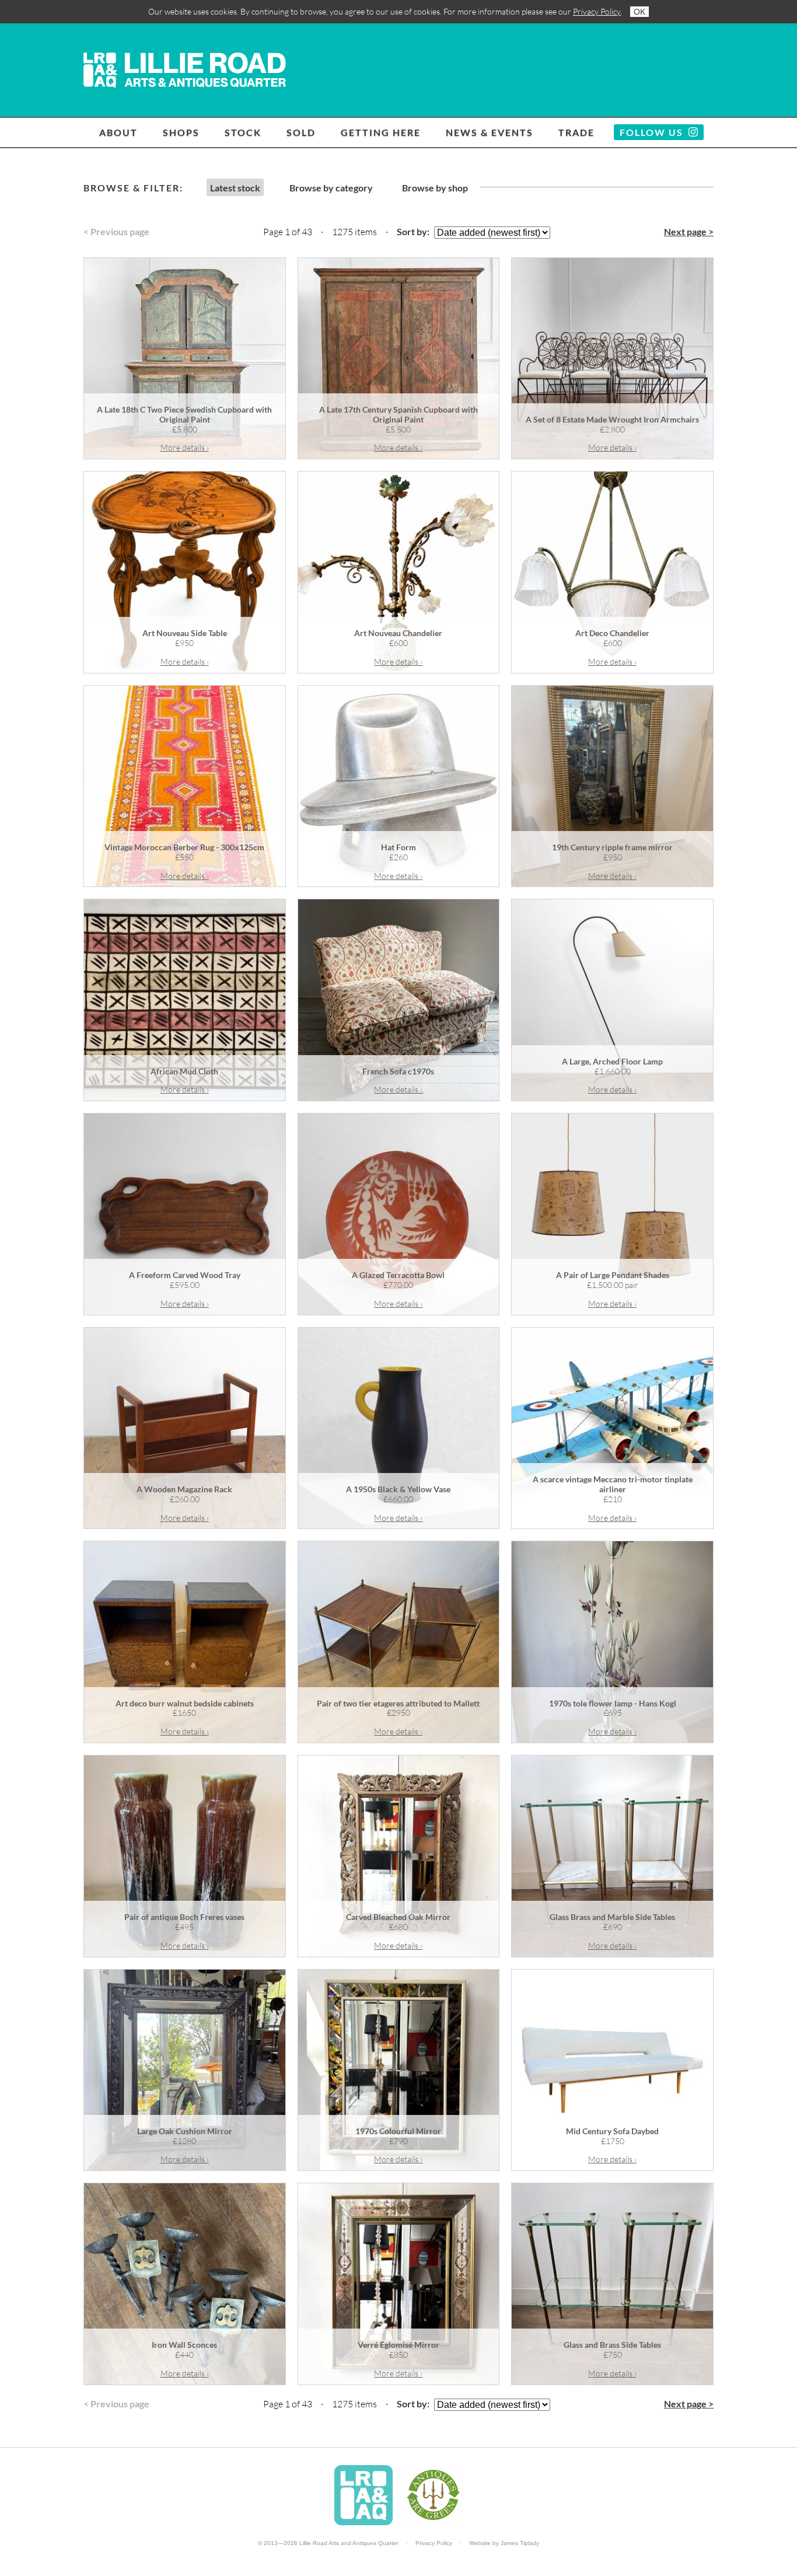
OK (639, 12)
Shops (181, 132)
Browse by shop (435, 188)
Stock (243, 132)
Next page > (689, 231)
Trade (576, 132)
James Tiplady (520, 2543)
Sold (301, 132)
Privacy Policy (597, 11)
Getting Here (381, 132)
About (118, 132)
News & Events (490, 132)
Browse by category (331, 188)
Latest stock (235, 188)
